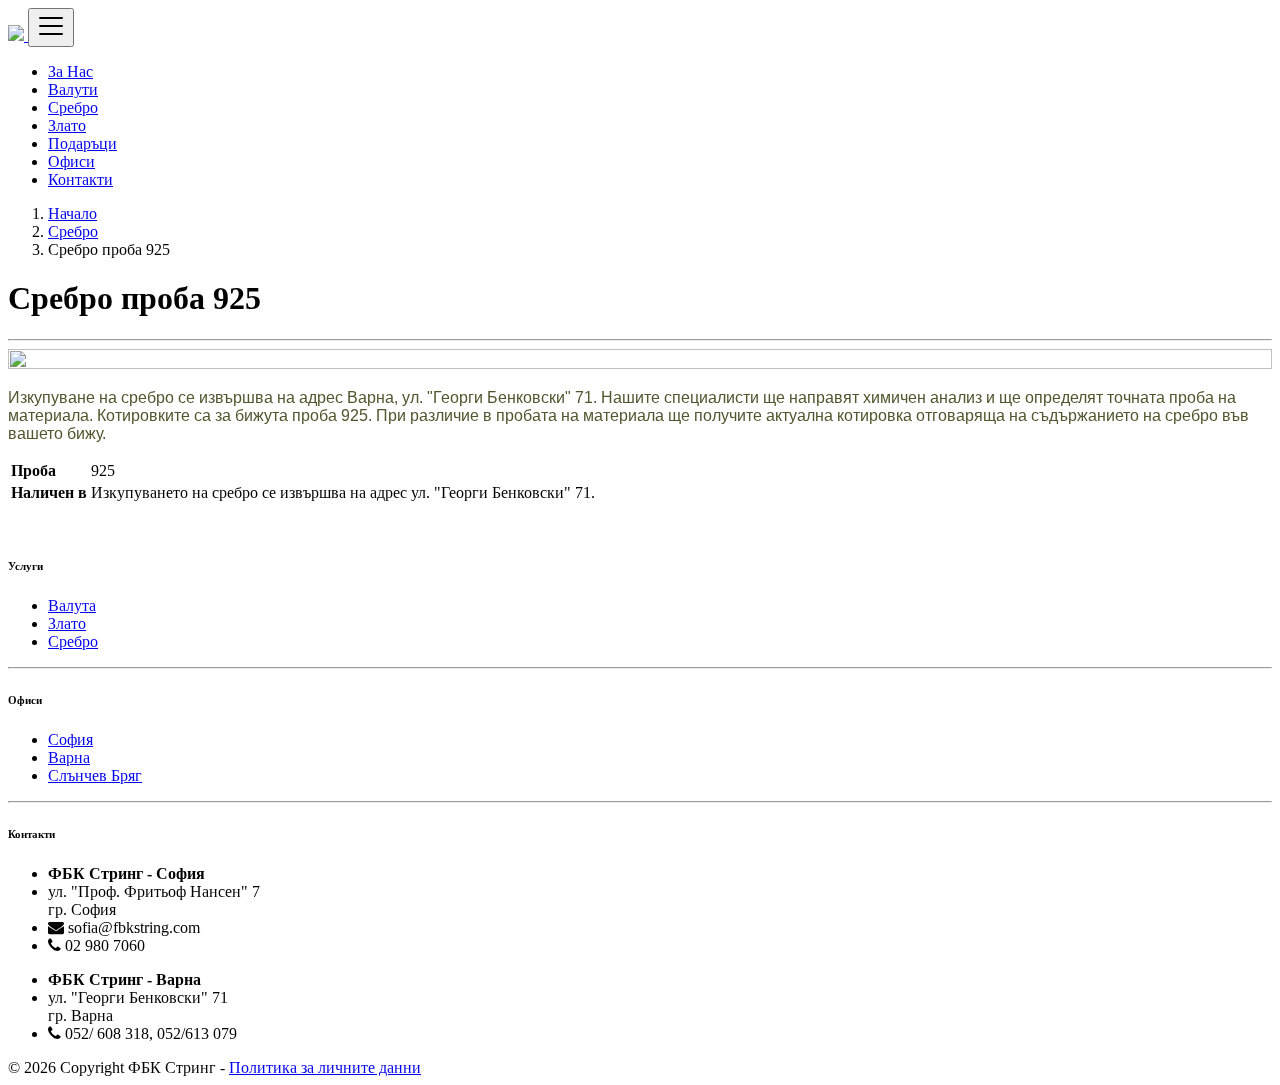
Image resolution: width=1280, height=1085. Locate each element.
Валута (72, 605)
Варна (69, 757)
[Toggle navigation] (51, 27)
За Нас (70, 71)
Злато (67, 125)
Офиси (71, 161)
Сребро (73, 107)
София (70, 739)
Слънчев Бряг (95, 775)
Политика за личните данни (325, 1067)
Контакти (80, 179)
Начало (72, 213)
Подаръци (82, 143)
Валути (73, 89)
